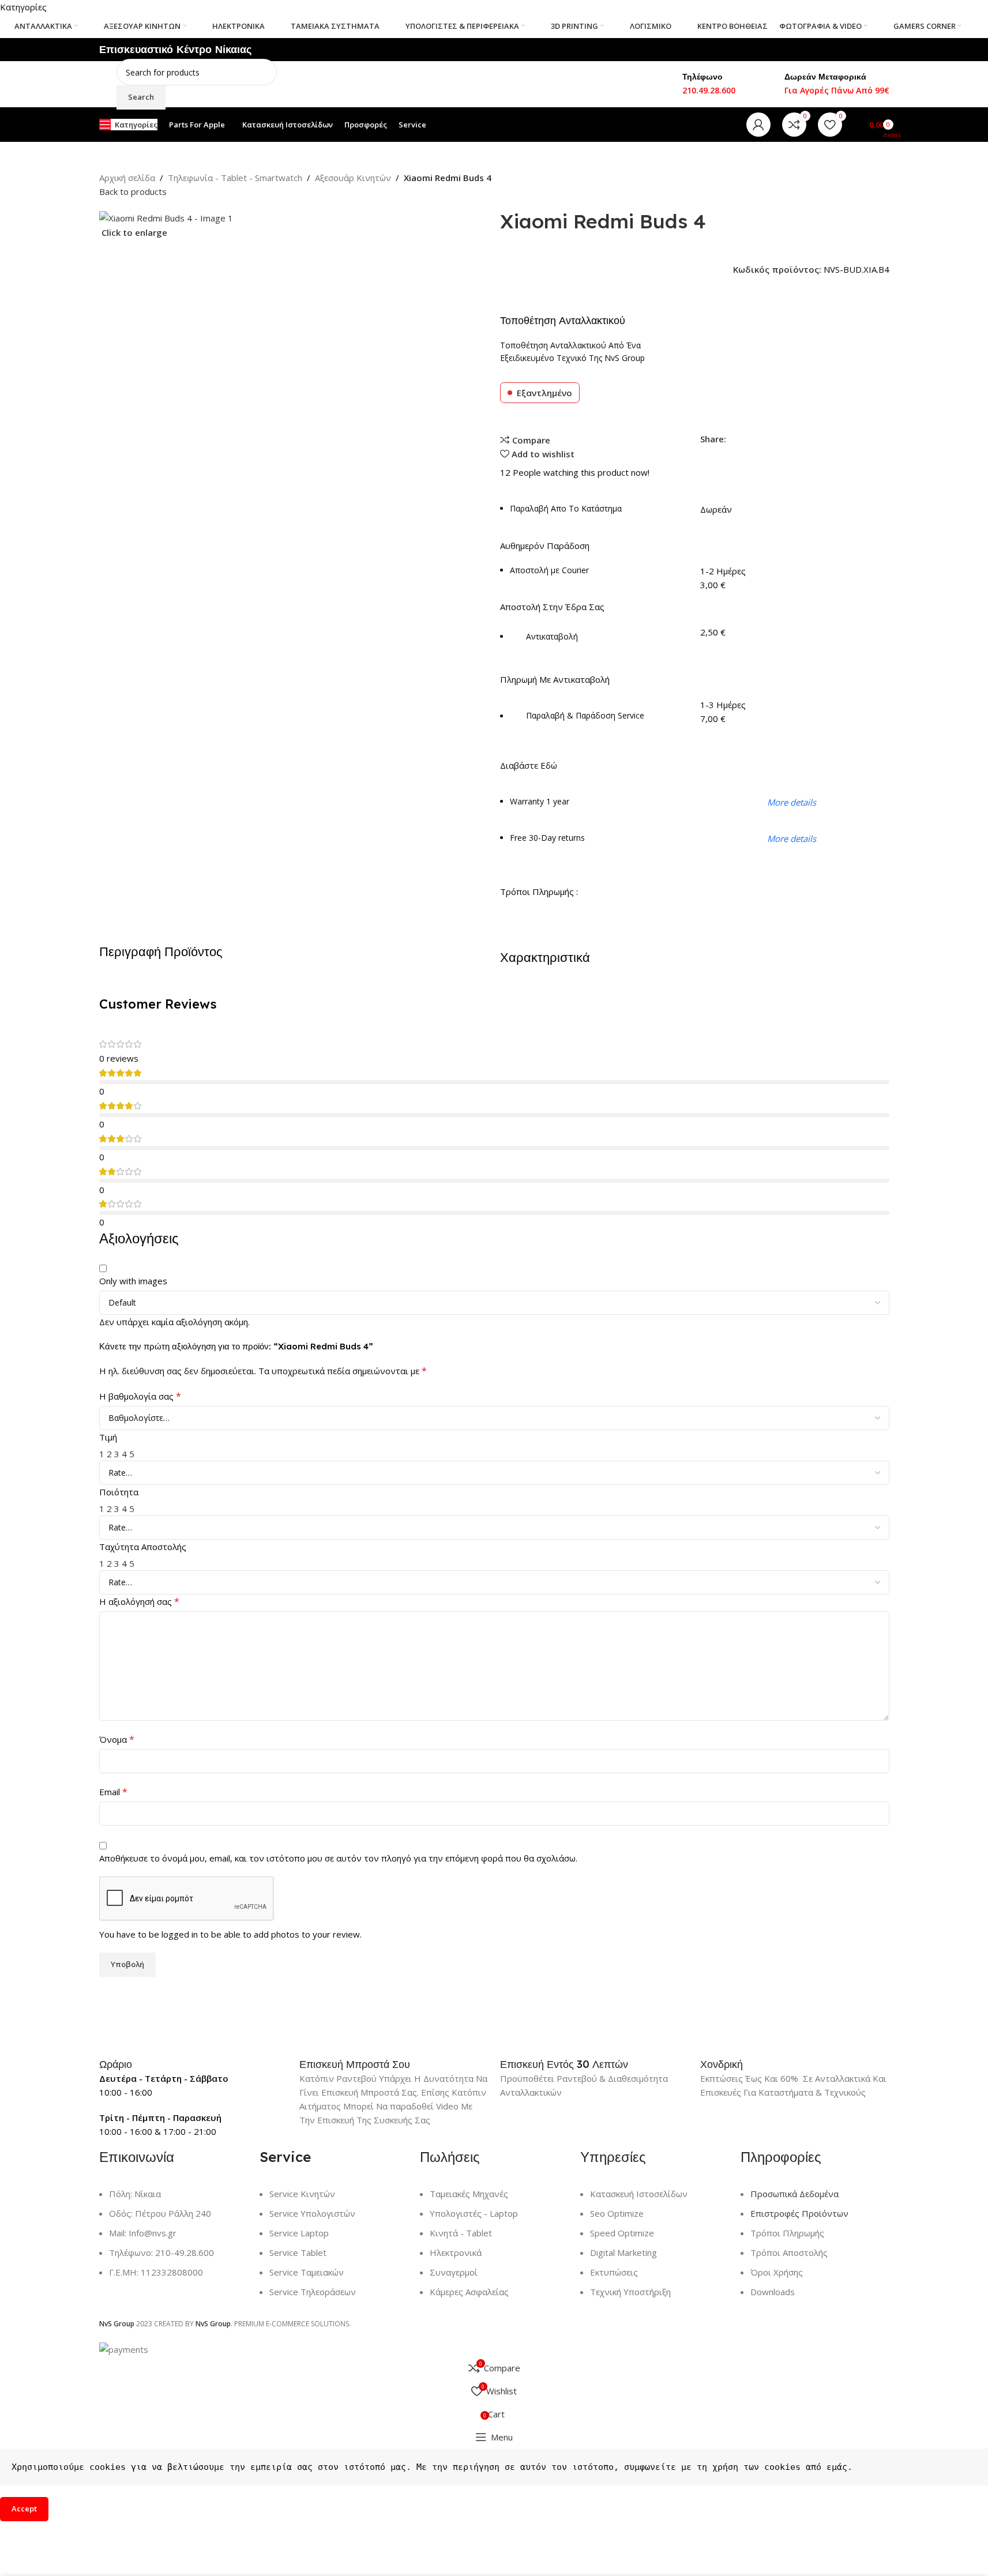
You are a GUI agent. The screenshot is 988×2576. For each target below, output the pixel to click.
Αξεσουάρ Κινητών (353, 178)
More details (792, 802)
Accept (24, 2509)
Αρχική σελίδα (127, 178)
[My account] (758, 125)
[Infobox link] (194, 2064)
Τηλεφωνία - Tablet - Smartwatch (235, 178)
